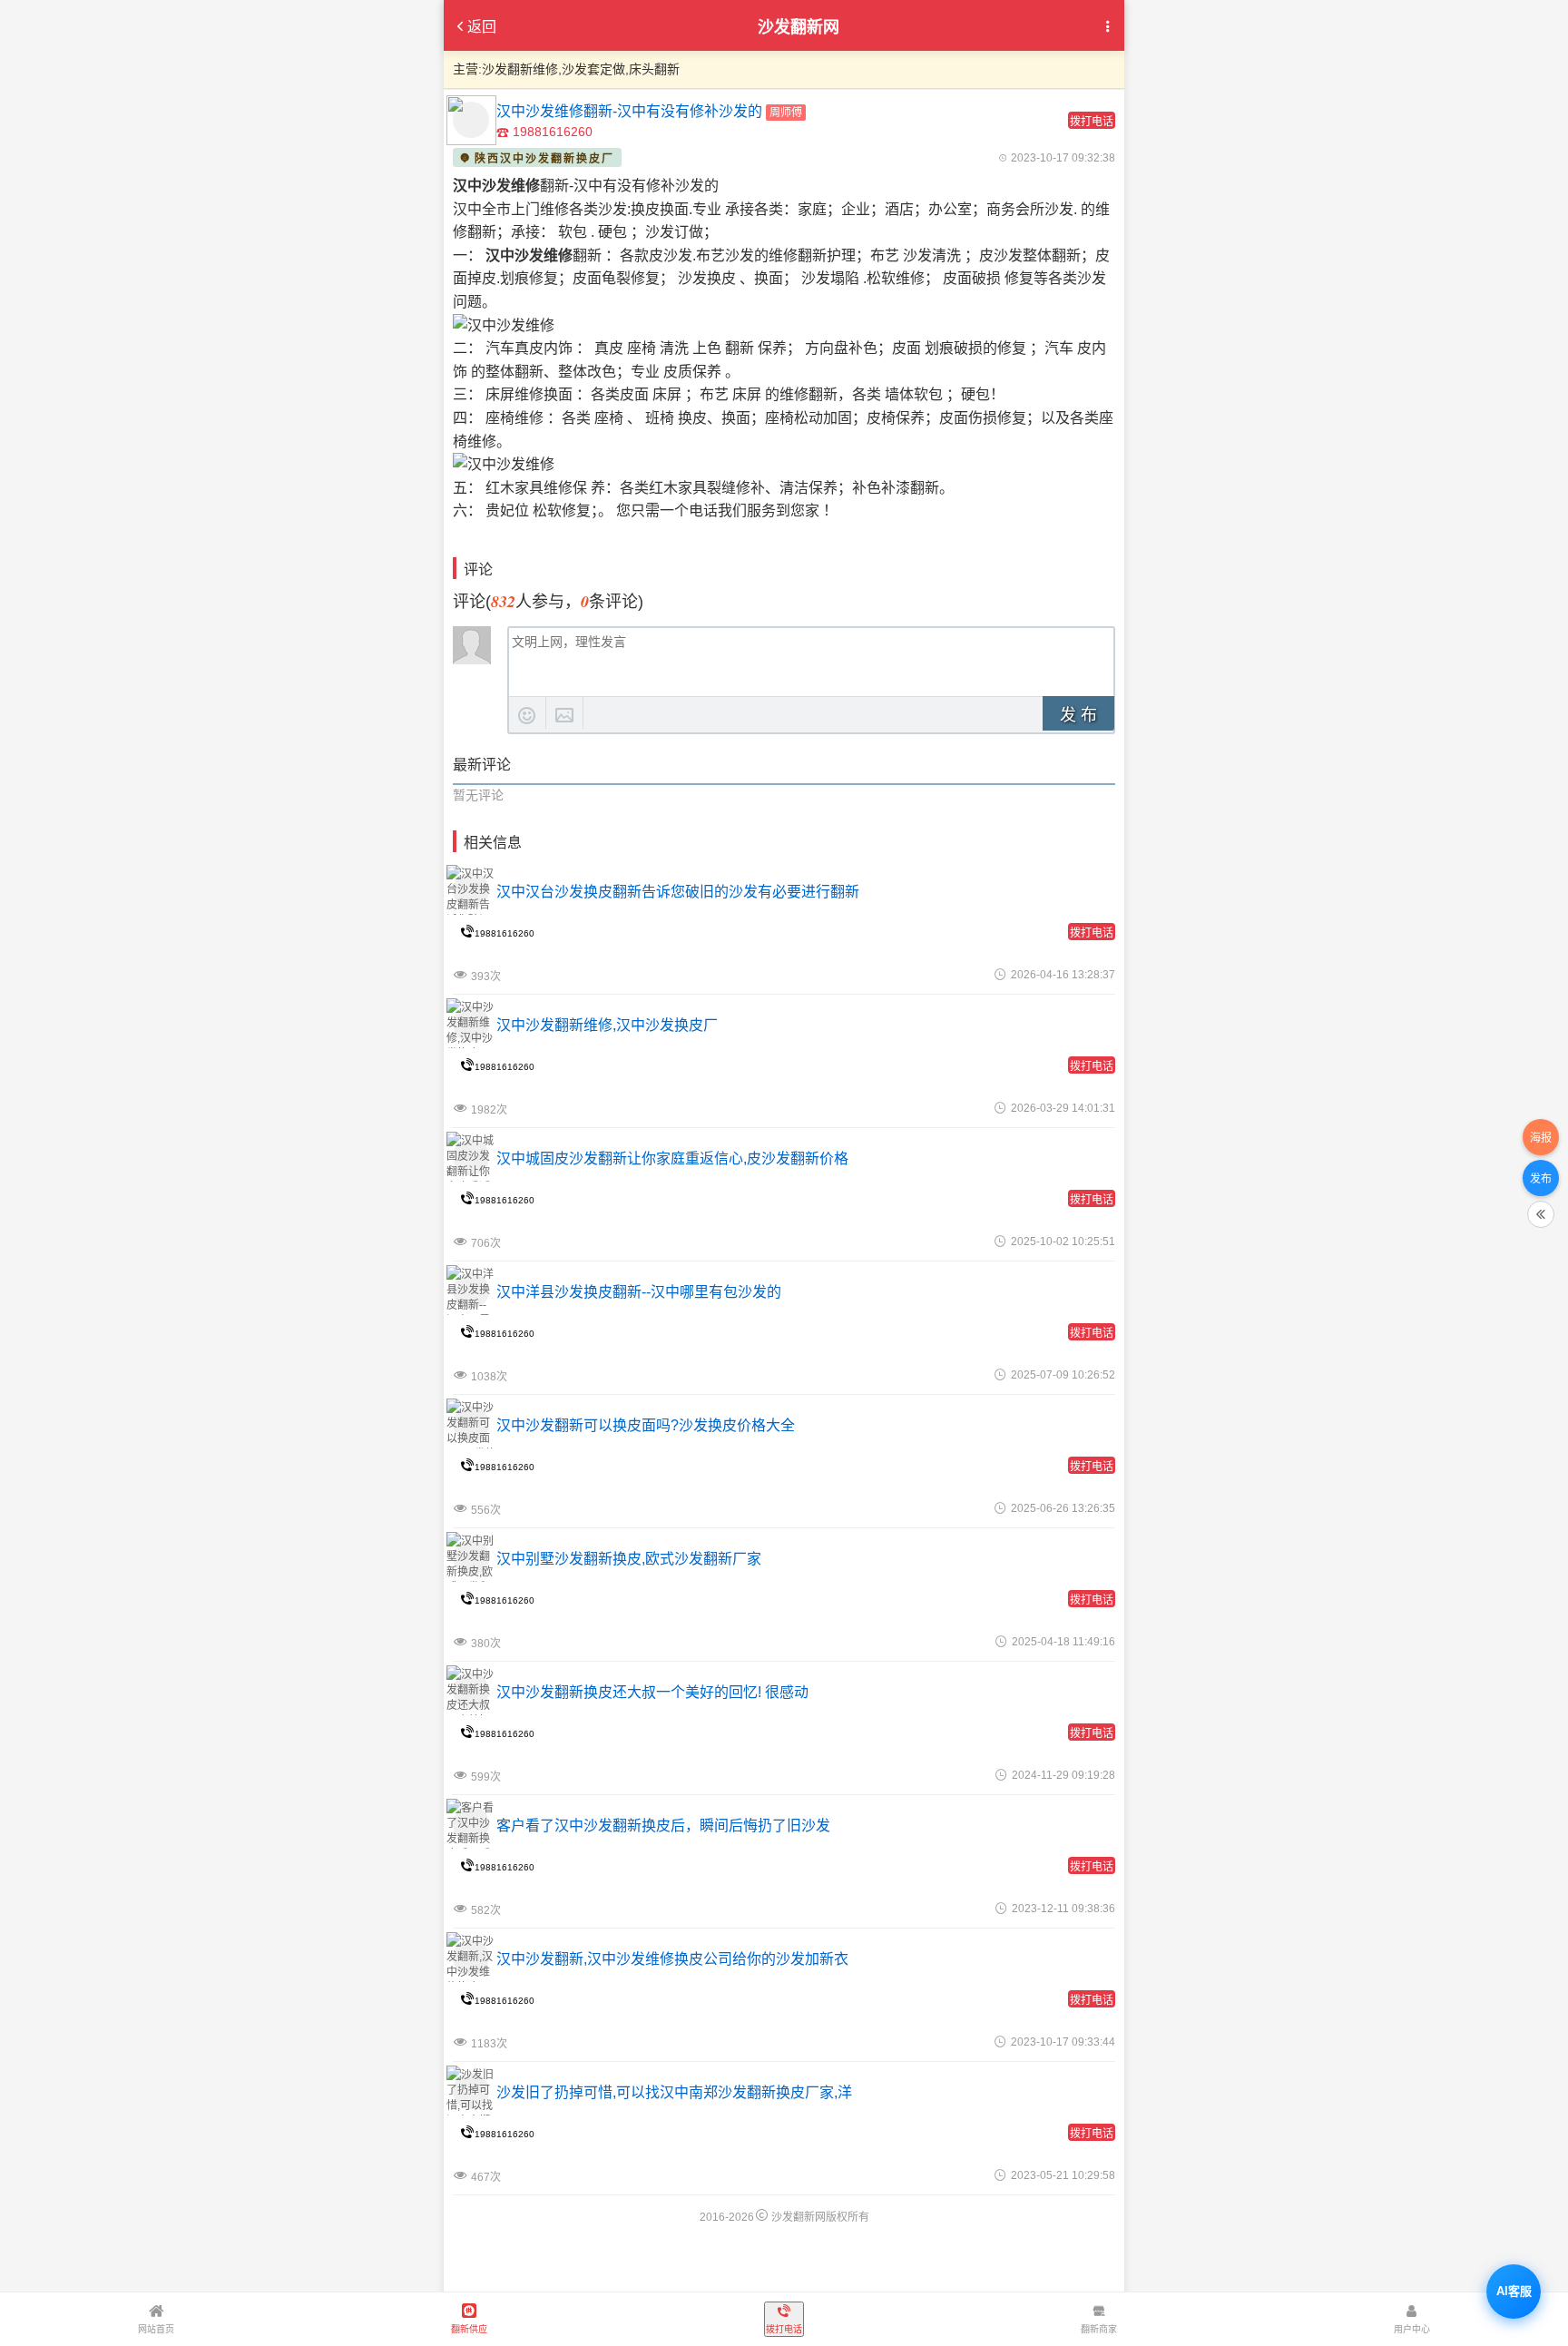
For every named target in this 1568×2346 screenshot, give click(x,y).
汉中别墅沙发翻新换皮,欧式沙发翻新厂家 (629, 1559)
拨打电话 (1092, 122)
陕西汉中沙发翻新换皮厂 (544, 159)
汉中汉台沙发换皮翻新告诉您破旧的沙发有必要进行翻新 (678, 892)
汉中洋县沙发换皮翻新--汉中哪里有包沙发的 (639, 1292)
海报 (1541, 1138)
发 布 (1078, 715)
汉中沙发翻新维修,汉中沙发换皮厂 (607, 1025)
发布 (1541, 1179)
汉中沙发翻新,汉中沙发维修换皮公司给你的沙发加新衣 (672, 1959)
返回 (482, 27)
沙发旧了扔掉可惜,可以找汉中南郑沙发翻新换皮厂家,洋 (674, 2092)
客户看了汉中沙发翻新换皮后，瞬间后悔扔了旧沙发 (663, 1826)
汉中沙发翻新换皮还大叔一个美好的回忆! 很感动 (652, 1692)
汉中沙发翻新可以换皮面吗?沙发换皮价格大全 (646, 1425)
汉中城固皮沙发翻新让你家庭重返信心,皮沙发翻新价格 (672, 1158)
